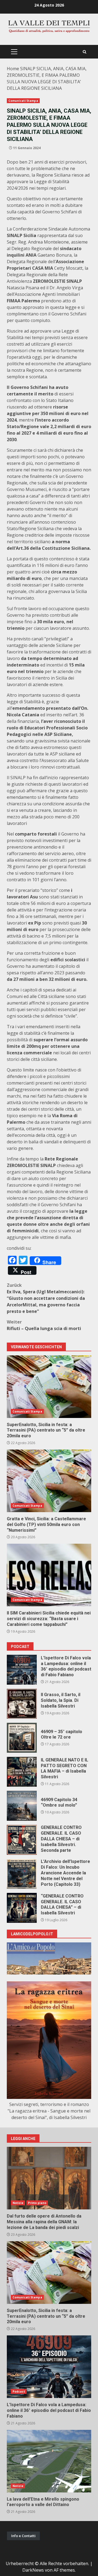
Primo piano (37, 2203)
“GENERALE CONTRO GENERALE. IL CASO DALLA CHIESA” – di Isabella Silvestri (22, 1908)
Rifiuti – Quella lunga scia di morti (44, 1325)
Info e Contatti (23, 2536)
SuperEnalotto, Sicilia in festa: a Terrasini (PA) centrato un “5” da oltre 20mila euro (49, 1387)
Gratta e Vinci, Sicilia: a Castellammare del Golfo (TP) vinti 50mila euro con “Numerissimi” (49, 1481)
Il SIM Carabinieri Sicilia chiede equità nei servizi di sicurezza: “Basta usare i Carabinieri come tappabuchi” (49, 1575)
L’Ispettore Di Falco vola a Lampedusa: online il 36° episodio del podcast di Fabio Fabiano (22, 1670)
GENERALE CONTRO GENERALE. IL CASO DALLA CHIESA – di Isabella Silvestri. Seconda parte (22, 1840)
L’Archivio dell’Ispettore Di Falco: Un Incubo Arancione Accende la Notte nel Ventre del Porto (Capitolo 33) (22, 1874)
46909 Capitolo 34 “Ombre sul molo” (22, 1806)
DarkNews (33, 2570)
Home (13, 69)
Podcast (19, 2391)
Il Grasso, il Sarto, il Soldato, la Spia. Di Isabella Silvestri (22, 1704)
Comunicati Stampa (23, 101)
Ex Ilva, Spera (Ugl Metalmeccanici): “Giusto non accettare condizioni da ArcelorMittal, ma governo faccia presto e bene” (46, 1298)
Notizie (18, 2203)
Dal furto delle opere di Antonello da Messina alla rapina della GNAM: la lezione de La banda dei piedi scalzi (49, 2178)
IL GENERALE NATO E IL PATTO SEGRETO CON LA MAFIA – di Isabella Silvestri (22, 1772)
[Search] (85, 52)
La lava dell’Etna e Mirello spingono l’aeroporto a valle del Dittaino (49, 2461)
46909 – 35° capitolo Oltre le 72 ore (22, 1738)
